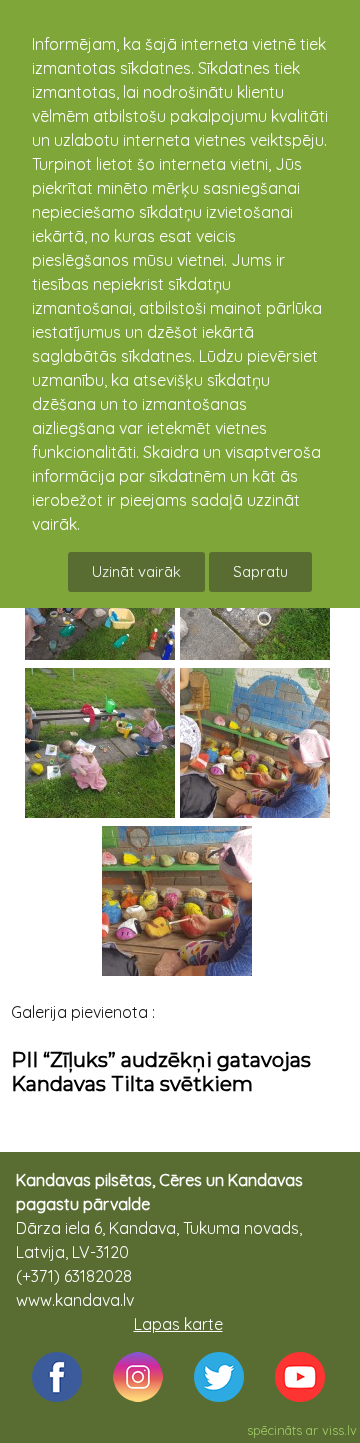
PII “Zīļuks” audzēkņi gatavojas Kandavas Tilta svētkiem (161, 1072)
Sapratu (260, 571)
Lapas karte (178, 1324)
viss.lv (339, 1430)
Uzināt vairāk (136, 571)
